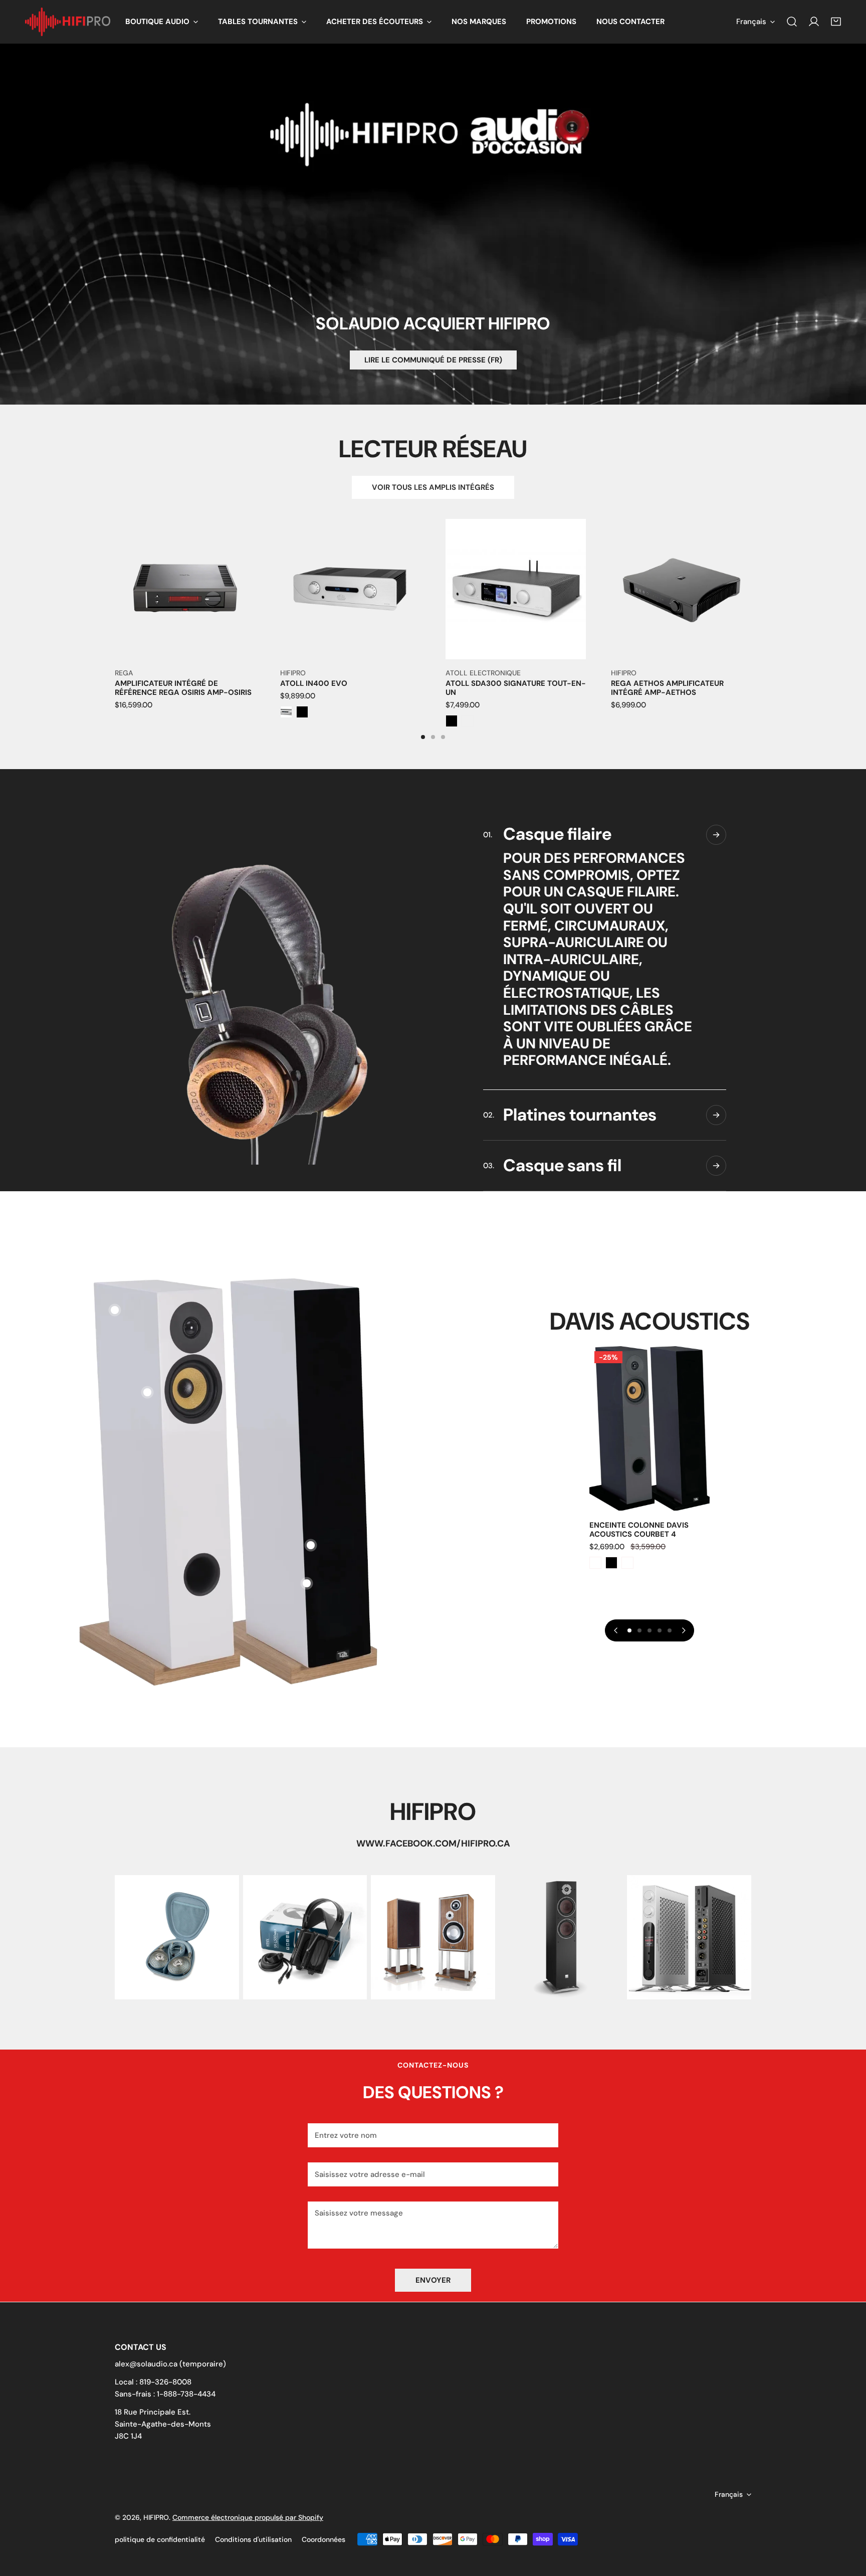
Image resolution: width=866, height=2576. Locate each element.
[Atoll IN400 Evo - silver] (286, 712)
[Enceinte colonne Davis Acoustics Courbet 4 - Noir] (611, 1563)
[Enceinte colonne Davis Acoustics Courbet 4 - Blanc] (627, 1563)
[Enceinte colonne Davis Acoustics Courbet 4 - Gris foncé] (595, 1563)
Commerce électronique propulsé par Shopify (248, 2517)
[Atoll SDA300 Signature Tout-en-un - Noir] (452, 721)
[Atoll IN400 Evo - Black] (302, 712)
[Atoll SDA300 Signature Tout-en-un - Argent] (468, 721)
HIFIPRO (156, 2517)
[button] (162, 22)
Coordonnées (323, 2539)
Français (751, 22)
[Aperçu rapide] (236, 648)
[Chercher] (792, 22)
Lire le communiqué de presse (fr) (433, 360)
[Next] (786, 602)
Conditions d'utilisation (253, 2539)
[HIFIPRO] (68, 22)
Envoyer (433, 2280)
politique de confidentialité (160, 2539)
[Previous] (80, 602)
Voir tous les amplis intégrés (433, 487)
